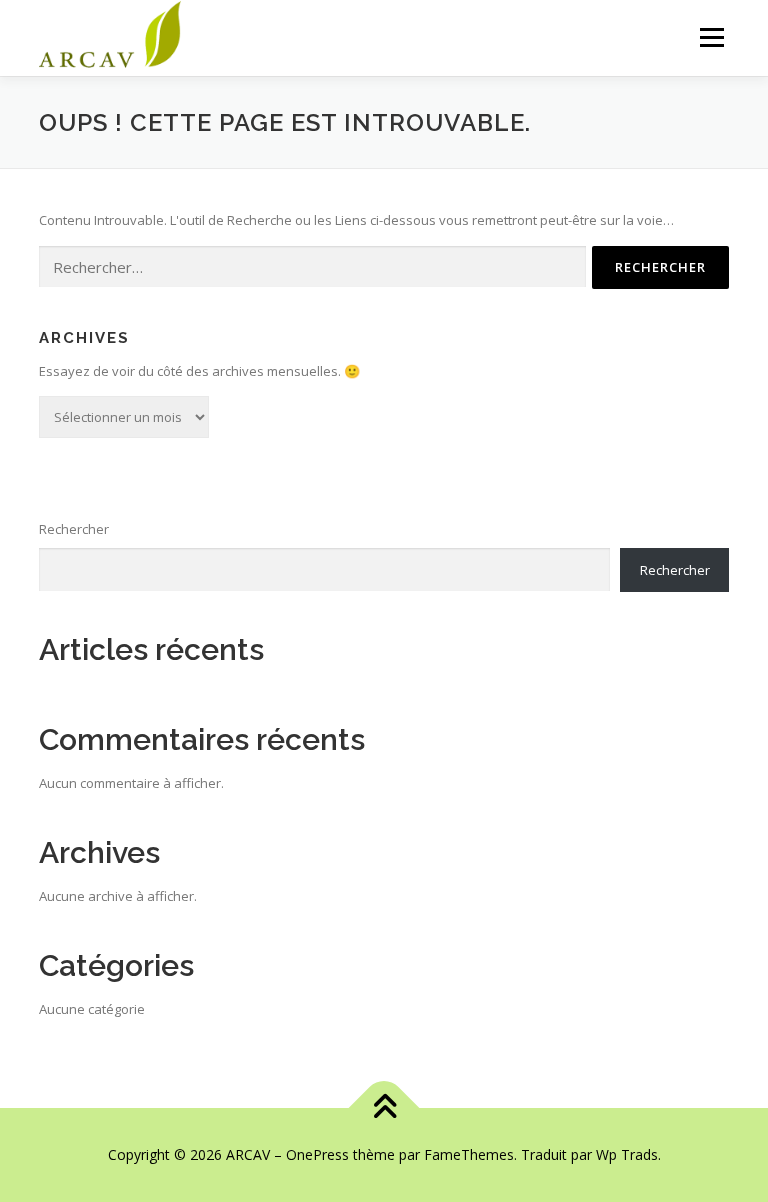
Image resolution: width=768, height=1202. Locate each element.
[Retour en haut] (384, 1108)
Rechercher (74, 529)
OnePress (317, 1154)
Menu (711, 37)
